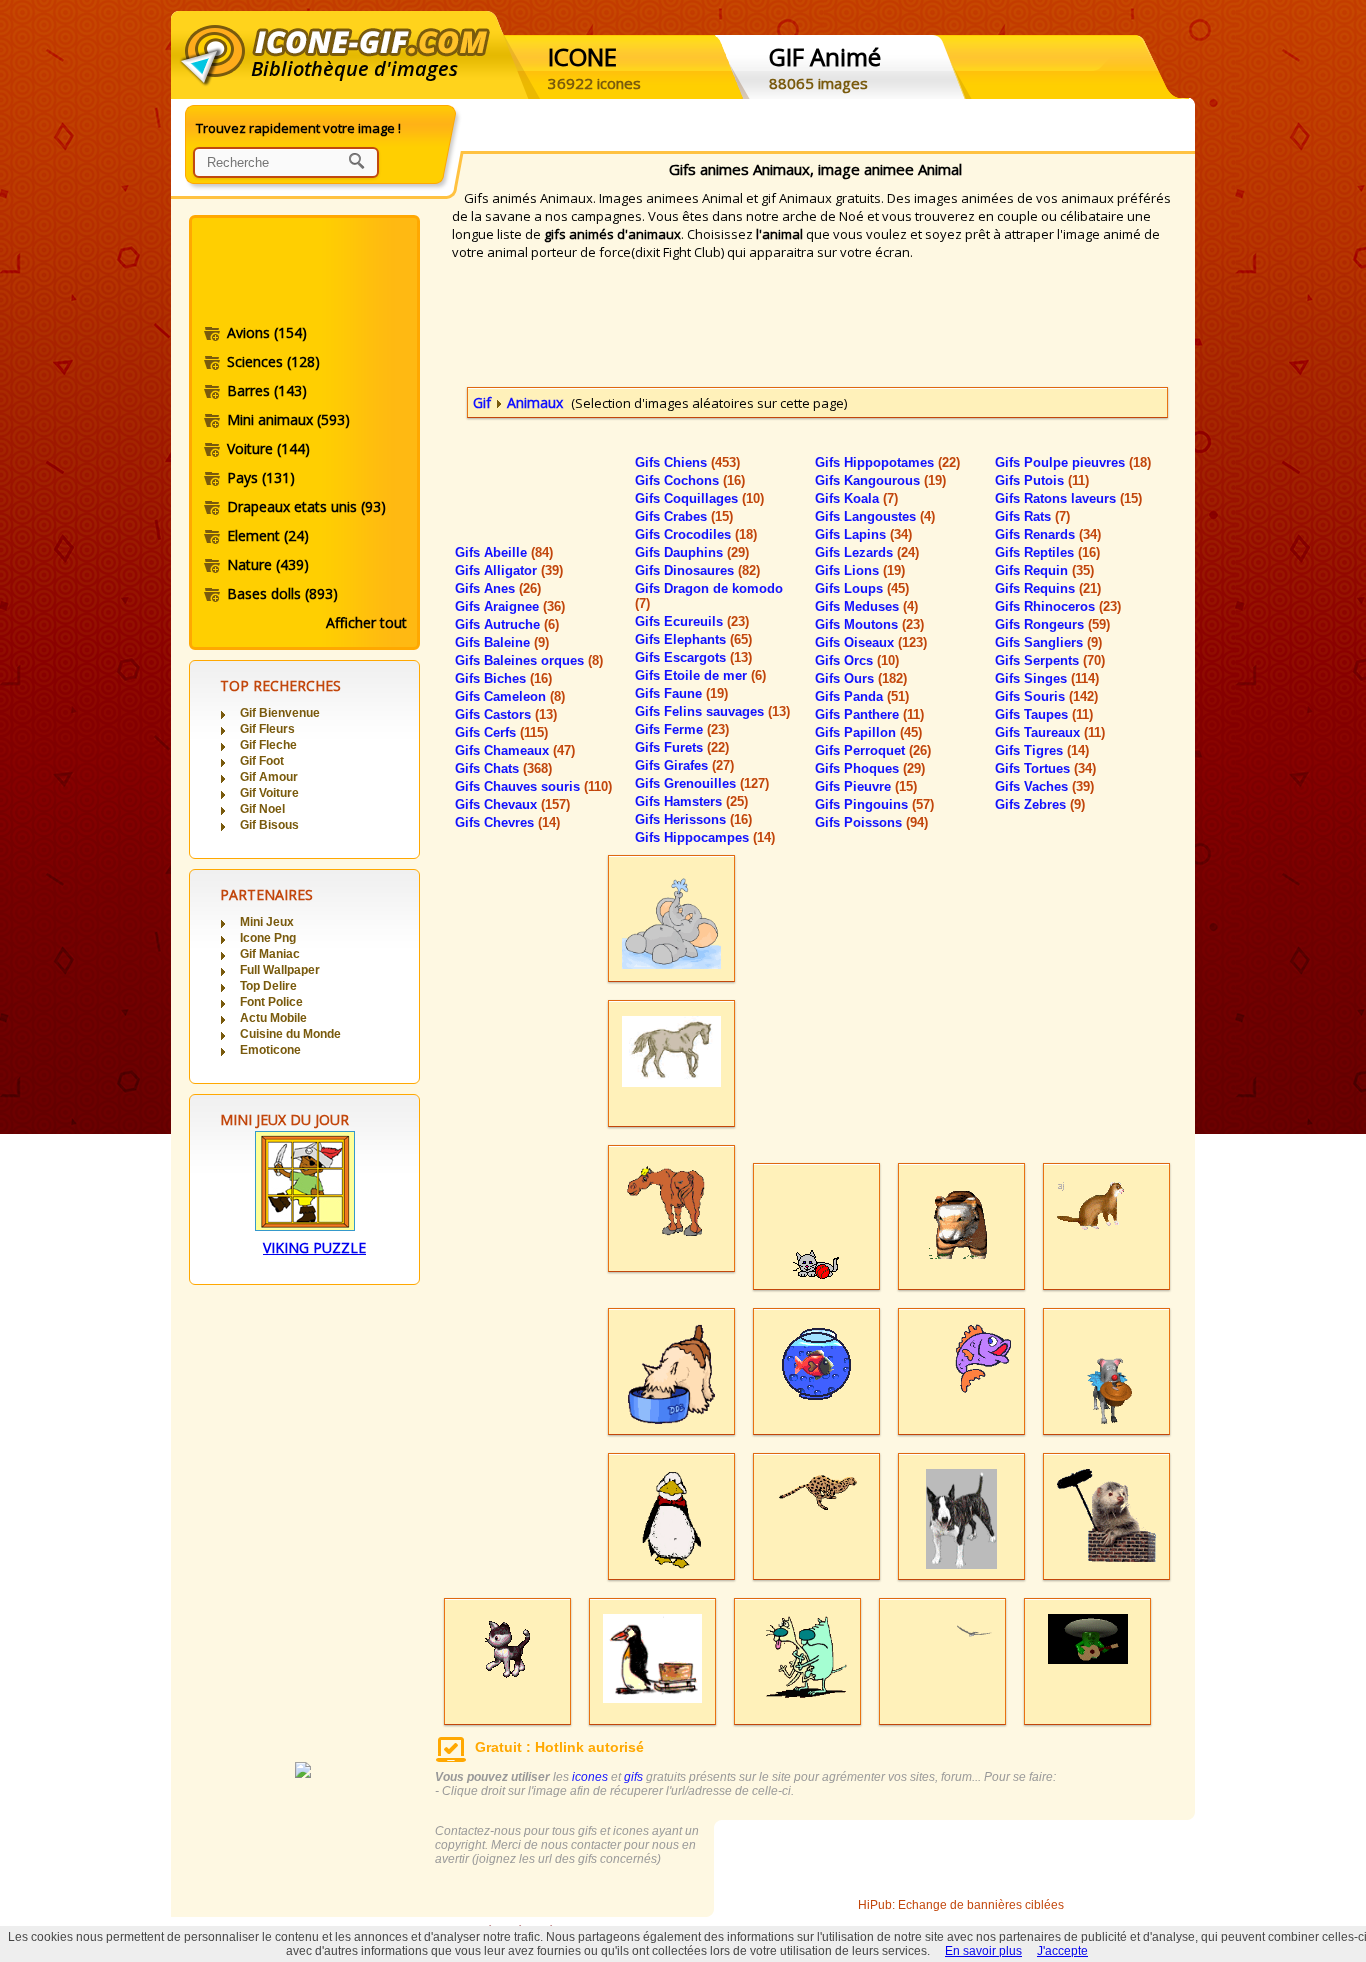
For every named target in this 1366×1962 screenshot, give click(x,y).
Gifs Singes (1047, 678)
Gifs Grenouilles (702, 783)
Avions (267, 332)
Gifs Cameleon (510, 696)
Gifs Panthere (869, 714)
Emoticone (270, 1050)
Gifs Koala (856, 498)
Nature (268, 564)
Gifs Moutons (869, 624)
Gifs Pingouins (874, 804)
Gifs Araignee (510, 606)
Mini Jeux (267, 922)
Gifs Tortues (1045, 768)
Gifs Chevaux (512, 804)
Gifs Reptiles (1047, 552)
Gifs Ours (861, 678)
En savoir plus (983, 1951)
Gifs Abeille (504, 552)
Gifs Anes (498, 588)
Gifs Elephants (693, 639)
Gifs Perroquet (873, 750)
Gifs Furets (682, 747)
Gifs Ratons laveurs (1068, 498)
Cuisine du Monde (290, 1034)
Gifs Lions (860, 570)
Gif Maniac (270, 954)
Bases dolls (282, 593)
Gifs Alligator (509, 570)
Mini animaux (288, 419)
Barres (267, 390)
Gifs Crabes (684, 516)
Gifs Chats (503, 768)
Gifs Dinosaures (697, 570)
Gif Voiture (269, 793)
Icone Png (268, 938)
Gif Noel (262, 809)
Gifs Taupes (1044, 714)
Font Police (271, 1002)
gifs (633, 1777)
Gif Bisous (269, 825)
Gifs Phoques (870, 768)
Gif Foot (262, 761)
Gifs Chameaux (515, 750)
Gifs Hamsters (691, 801)
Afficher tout (366, 622)
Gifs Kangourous (880, 480)
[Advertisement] (303, 273)
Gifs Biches (503, 678)
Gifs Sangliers (1048, 642)
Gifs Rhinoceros (1058, 606)
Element (268, 535)
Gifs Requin (1044, 570)
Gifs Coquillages (699, 498)
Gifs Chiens (687, 462)
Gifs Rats (1032, 516)
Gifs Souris (1046, 696)
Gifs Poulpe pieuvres (1073, 462)
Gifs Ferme (682, 729)
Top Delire (268, 986)
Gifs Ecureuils (692, 621)
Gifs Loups (862, 588)
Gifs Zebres (1040, 804)
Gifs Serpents (1050, 660)
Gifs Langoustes (875, 516)
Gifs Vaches (1044, 786)
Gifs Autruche (507, 624)
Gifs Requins (1048, 588)
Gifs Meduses (866, 606)
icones (590, 1777)
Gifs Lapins (863, 534)
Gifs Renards (1048, 534)
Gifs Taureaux (1050, 732)
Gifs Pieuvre (866, 786)
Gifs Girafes (684, 765)
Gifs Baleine (502, 642)
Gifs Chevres (507, 822)
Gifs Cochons (690, 480)
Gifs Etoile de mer (700, 675)
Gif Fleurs (267, 729)
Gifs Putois (1042, 480)
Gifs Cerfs (501, 732)
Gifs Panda (862, 696)
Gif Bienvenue (280, 713)
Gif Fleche (268, 745)
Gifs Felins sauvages (712, 711)
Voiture (268, 448)
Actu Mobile (273, 1018)
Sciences (273, 361)
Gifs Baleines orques (529, 660)
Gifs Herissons (693, 819)
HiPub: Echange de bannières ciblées (961, 1905)
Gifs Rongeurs (1052, 624)
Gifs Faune (681, 693)
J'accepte (1062, 1951)
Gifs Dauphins (692, 552)
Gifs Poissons (871, 822)
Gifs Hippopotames (887, 462)
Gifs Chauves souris (533, 786)
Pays (261, 477)
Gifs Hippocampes (705, 837)
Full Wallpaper (280, 970)
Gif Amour (269, 777)
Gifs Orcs (857, 660)
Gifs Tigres (1042, 750)
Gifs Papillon (868, 732)
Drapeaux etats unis (306, 506)
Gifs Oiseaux (871, 642)
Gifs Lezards (867, 552)
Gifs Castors (506, 714)
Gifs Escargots (693, 657)
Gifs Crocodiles (696, 534)
